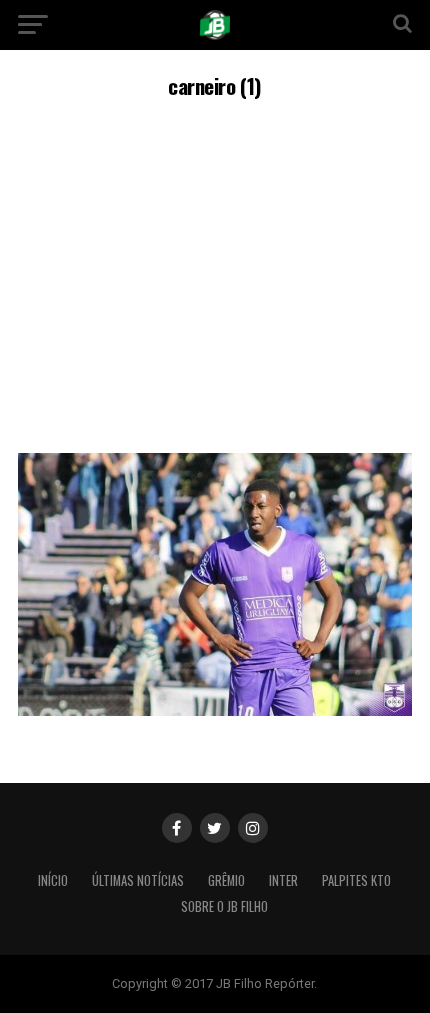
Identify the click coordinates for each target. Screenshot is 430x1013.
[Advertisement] (215, 273)
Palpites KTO (356, 880)
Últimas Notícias (138, 880)
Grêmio (226, 880)
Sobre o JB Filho (224, 906)
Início (53, 880)
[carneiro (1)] (215, 710)
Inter (283, 880)
